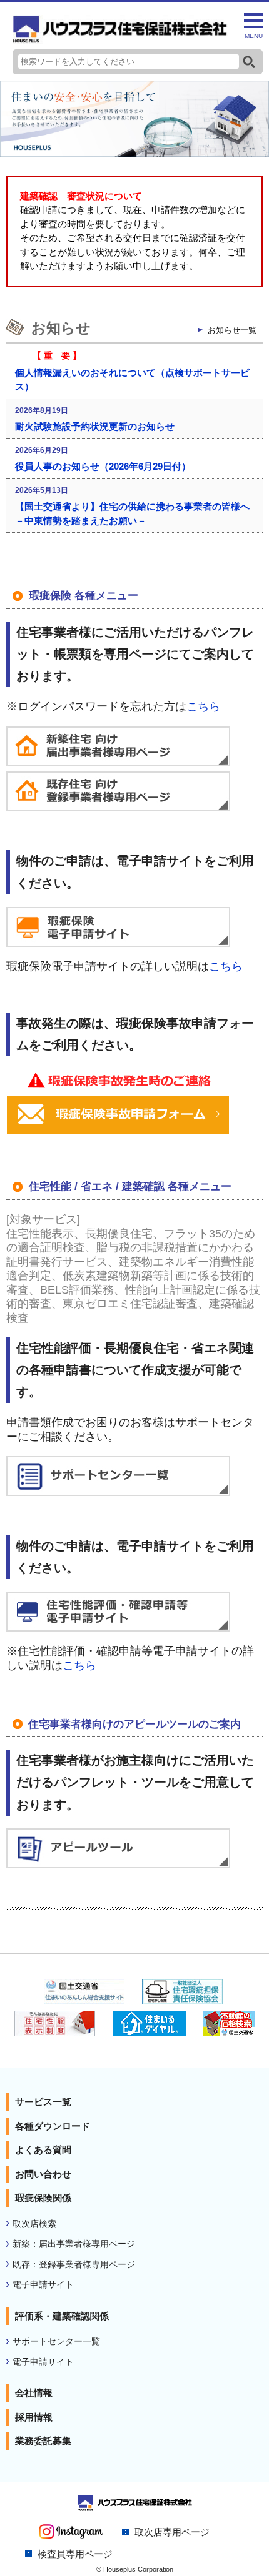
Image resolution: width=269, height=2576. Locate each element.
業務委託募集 (43, 2441)
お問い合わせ (43, 2174)
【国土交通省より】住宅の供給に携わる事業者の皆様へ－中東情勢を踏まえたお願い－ (132, 513)
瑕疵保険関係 (43, 2198)
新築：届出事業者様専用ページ (74, 2244)
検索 (249, 62)
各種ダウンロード (53, 2126)
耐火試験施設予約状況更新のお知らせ (95, 426)
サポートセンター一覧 (56, 2341)
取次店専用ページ (172, 2532)
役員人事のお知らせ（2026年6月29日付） (103, 466)
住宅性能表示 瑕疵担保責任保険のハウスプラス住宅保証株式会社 (120, 30)
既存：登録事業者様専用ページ (74, 2265)
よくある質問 (43, 2150)
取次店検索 (34, 2224)
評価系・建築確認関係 (62, 2316)
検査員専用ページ (75, 2554)
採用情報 (34, 2417)
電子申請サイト (43, 2285)
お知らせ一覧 (232, 330)
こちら (203, 706)
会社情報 (34, 2393)
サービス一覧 (43, 2102)
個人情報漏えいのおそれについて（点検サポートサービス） (132, 380)
